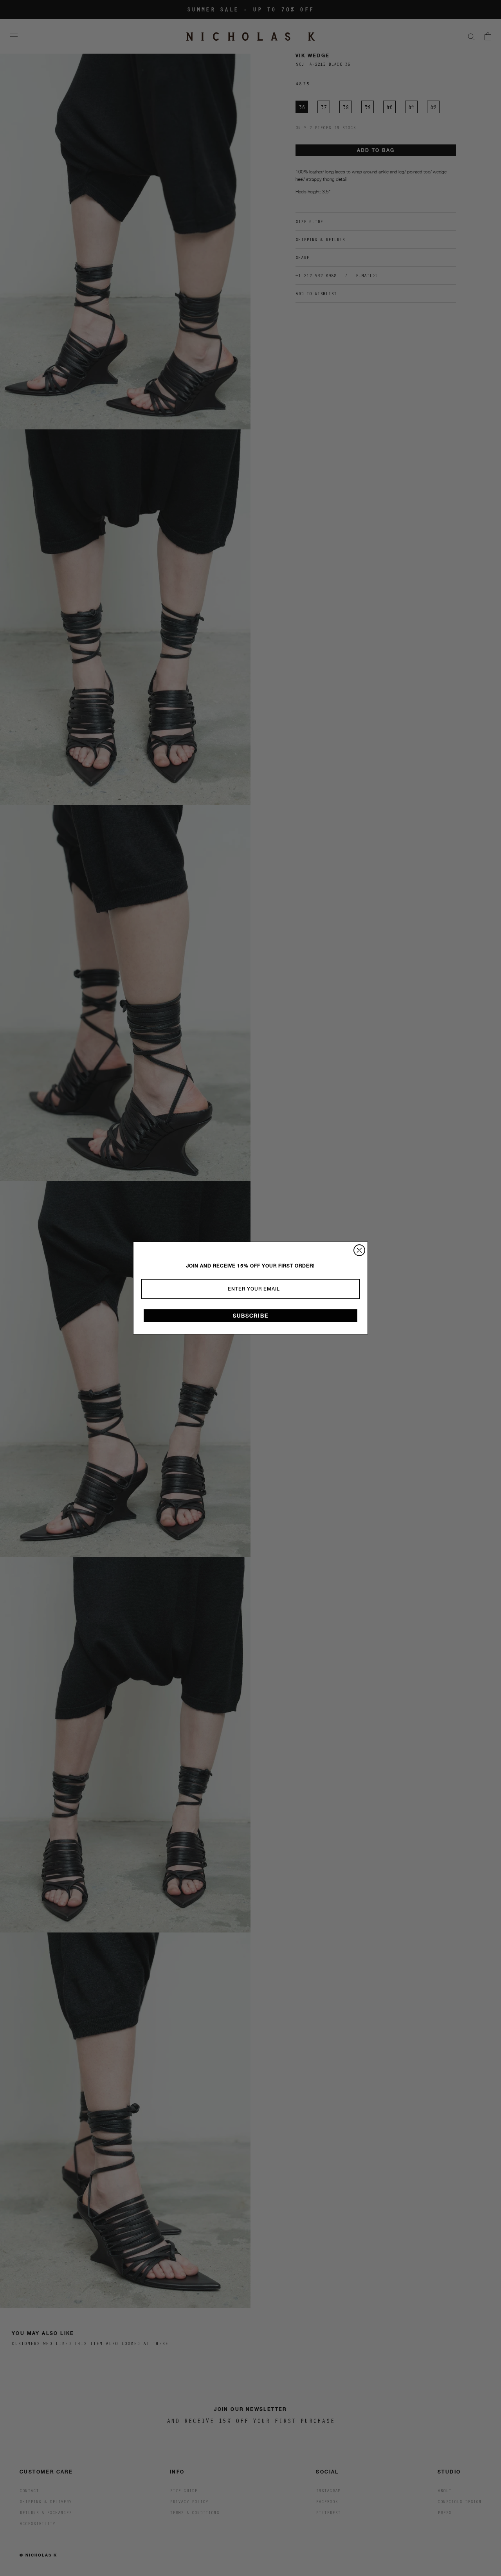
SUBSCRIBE (251, 1316)
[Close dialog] (359, 1250)
